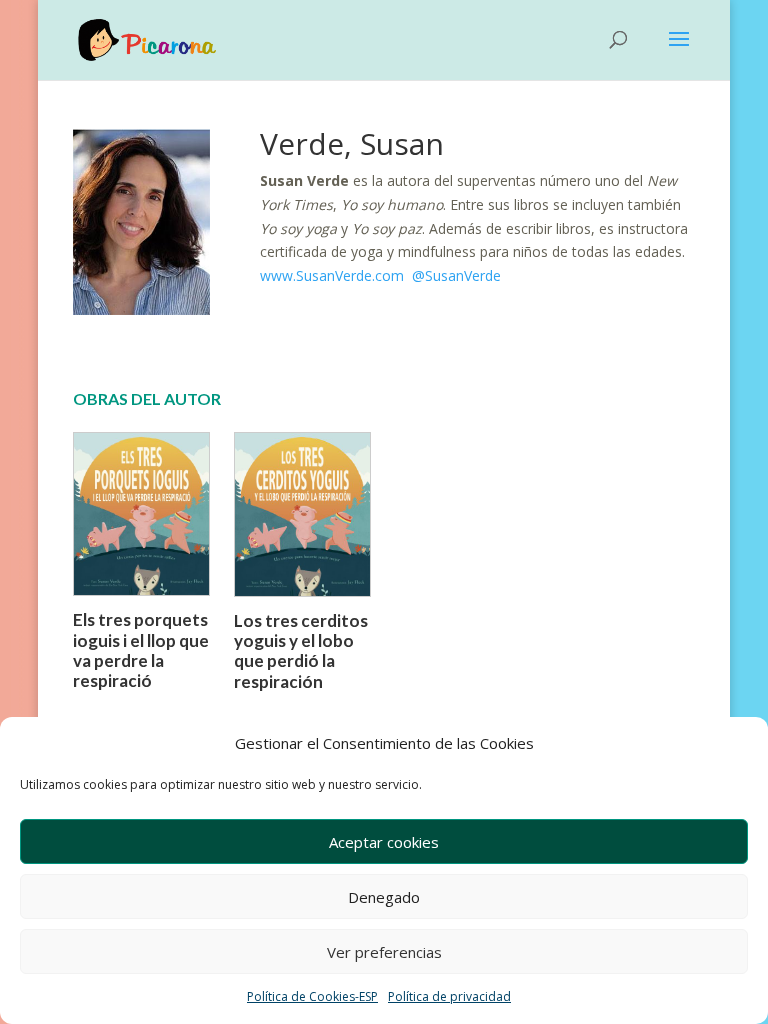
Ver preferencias (384, 952)
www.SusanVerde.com (334, 275)
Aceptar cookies (384, 842)
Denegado (384, 897)
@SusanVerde (456, 275)
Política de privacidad (449, 996)
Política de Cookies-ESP (312, 996)
